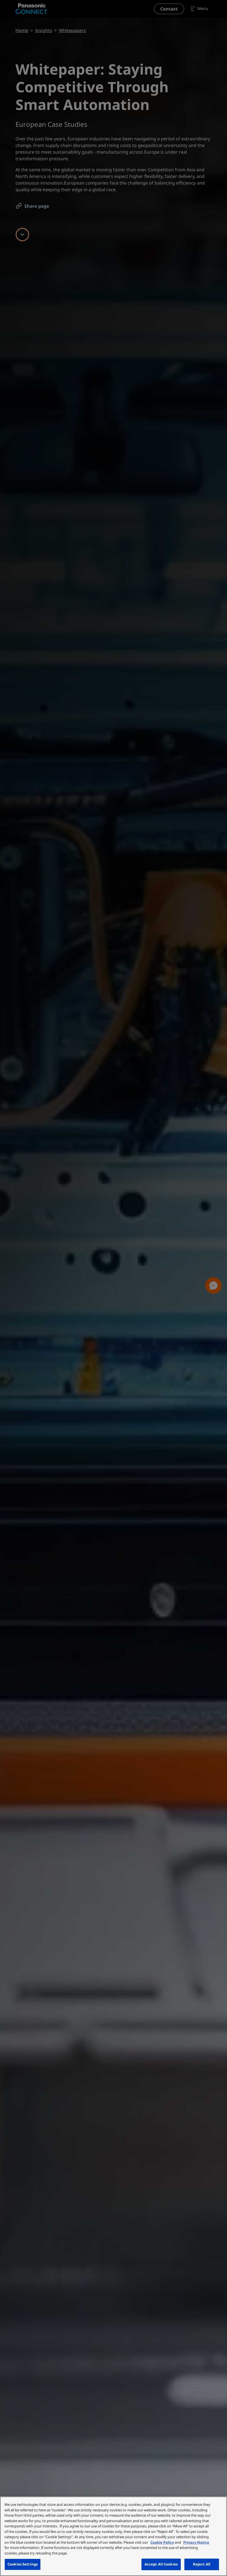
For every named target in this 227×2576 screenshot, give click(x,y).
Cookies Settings (23, 2564)
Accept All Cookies (161, 2564)
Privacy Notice (196, 2542)
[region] (114, 2536)
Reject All (202, 2564)
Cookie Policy (162, 2542)
